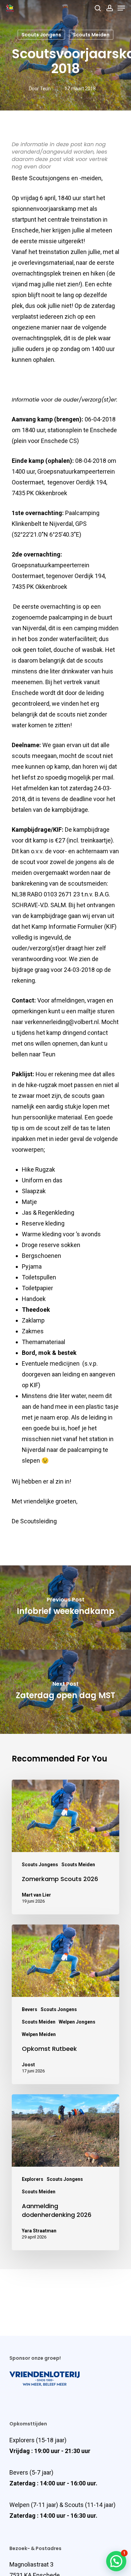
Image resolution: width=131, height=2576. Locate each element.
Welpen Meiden (39, 2034)
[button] (116, 2561)
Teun (45, 89)
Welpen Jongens (77, 2022)
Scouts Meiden (91, 35)
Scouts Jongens (41, 35)
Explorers (33, 2179)
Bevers (30, 2009)
